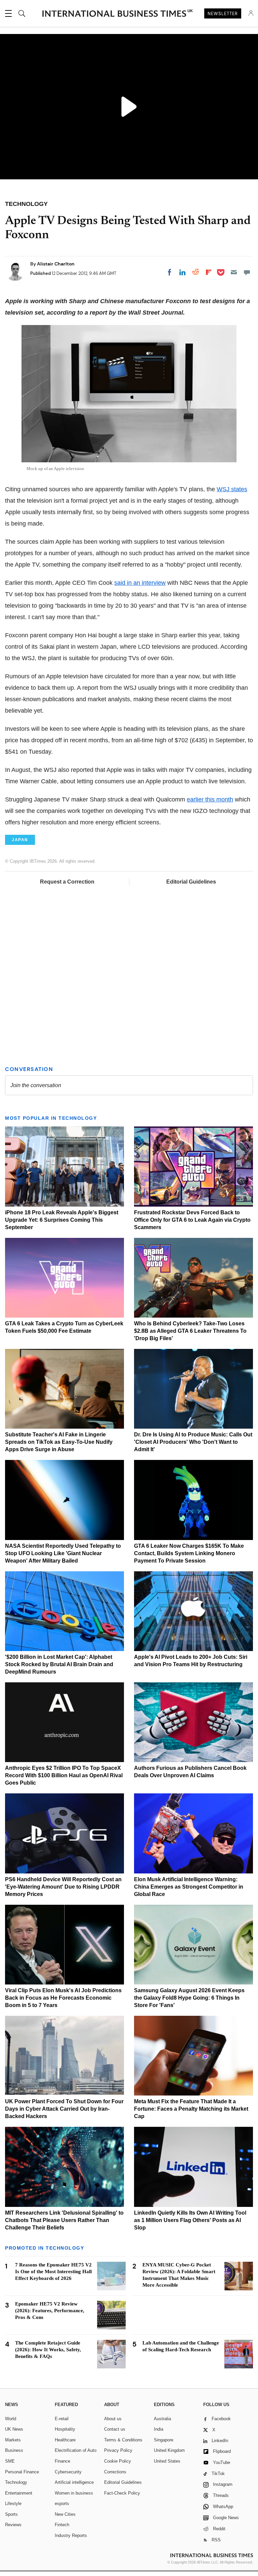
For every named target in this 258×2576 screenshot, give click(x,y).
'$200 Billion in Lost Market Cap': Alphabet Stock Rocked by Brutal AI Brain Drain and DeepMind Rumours (59, 1664)
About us (113, 2419)
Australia (162, 2419)
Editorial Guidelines (191, 882)
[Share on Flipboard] (209, 272)
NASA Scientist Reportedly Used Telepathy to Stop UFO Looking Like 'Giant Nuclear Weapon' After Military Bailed (63, 1553)
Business (14, 2450)
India (159, 2429)
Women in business (74, 2493)
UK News (14, 2429)
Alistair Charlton (56, 264)
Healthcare (65, 2440)
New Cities (65, 2514)
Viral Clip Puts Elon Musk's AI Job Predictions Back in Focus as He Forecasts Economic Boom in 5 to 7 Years (63, 1998)
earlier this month (210, 799)
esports (62, 2503)
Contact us (115, 2429)
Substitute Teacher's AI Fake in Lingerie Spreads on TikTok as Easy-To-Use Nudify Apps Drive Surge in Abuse (59, 1442)
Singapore (164, 2440)
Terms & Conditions (123, 2440)
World (11, 2419)
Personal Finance (22, 2472)
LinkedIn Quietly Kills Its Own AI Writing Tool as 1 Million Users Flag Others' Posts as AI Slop (190, 2220)
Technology (16, 2482)
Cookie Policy (118, 2461)
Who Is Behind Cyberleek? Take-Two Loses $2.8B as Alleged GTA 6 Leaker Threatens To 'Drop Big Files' (190, 1331)
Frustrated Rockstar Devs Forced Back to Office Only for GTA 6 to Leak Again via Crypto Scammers (192, 1220)
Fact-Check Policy (122, 2493)
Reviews (13, 2525)
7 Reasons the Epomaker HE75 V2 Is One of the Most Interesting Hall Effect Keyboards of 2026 (53, 2271)
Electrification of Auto (76, 2450)
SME (10, 2461)
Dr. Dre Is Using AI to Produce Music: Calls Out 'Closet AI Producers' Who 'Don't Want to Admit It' (193, 1442)
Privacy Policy (118, 2450)
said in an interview (140, 583)
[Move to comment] (247, 272)
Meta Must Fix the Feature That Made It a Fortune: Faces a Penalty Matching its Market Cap (191, 2109)
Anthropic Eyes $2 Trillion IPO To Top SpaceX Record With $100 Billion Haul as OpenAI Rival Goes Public (64, 1775)
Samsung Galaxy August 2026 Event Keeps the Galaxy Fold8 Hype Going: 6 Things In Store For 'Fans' (189, 1998)
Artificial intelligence (74, 2482)
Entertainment (19, 2493)
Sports (11, 2514)
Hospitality (65, 2429)
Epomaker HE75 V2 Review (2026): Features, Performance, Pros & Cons (50, 2311)
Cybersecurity (68, 2472)
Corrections (115, 2472)
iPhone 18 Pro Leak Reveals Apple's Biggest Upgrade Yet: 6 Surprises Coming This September (62, 1220)
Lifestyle (13, 2503)
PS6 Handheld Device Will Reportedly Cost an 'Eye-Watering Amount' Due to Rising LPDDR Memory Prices (63, 1887)
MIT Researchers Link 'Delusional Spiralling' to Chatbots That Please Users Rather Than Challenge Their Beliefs (64, 2220)
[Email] (234, 272)
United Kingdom (169, 2450)
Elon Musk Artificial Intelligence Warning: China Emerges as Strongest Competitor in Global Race (189, 1887)
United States (167, 2461)
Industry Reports (71, 2535)
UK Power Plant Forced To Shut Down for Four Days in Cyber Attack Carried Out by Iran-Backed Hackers (64, 2109)
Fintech (62, 2525)
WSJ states (232, 489)
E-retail (62, 2419)
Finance (62, 2461)
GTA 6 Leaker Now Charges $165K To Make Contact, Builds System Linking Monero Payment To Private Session (189, 1553)
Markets (13, 2440)
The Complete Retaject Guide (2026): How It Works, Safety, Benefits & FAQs (48, 2350)
